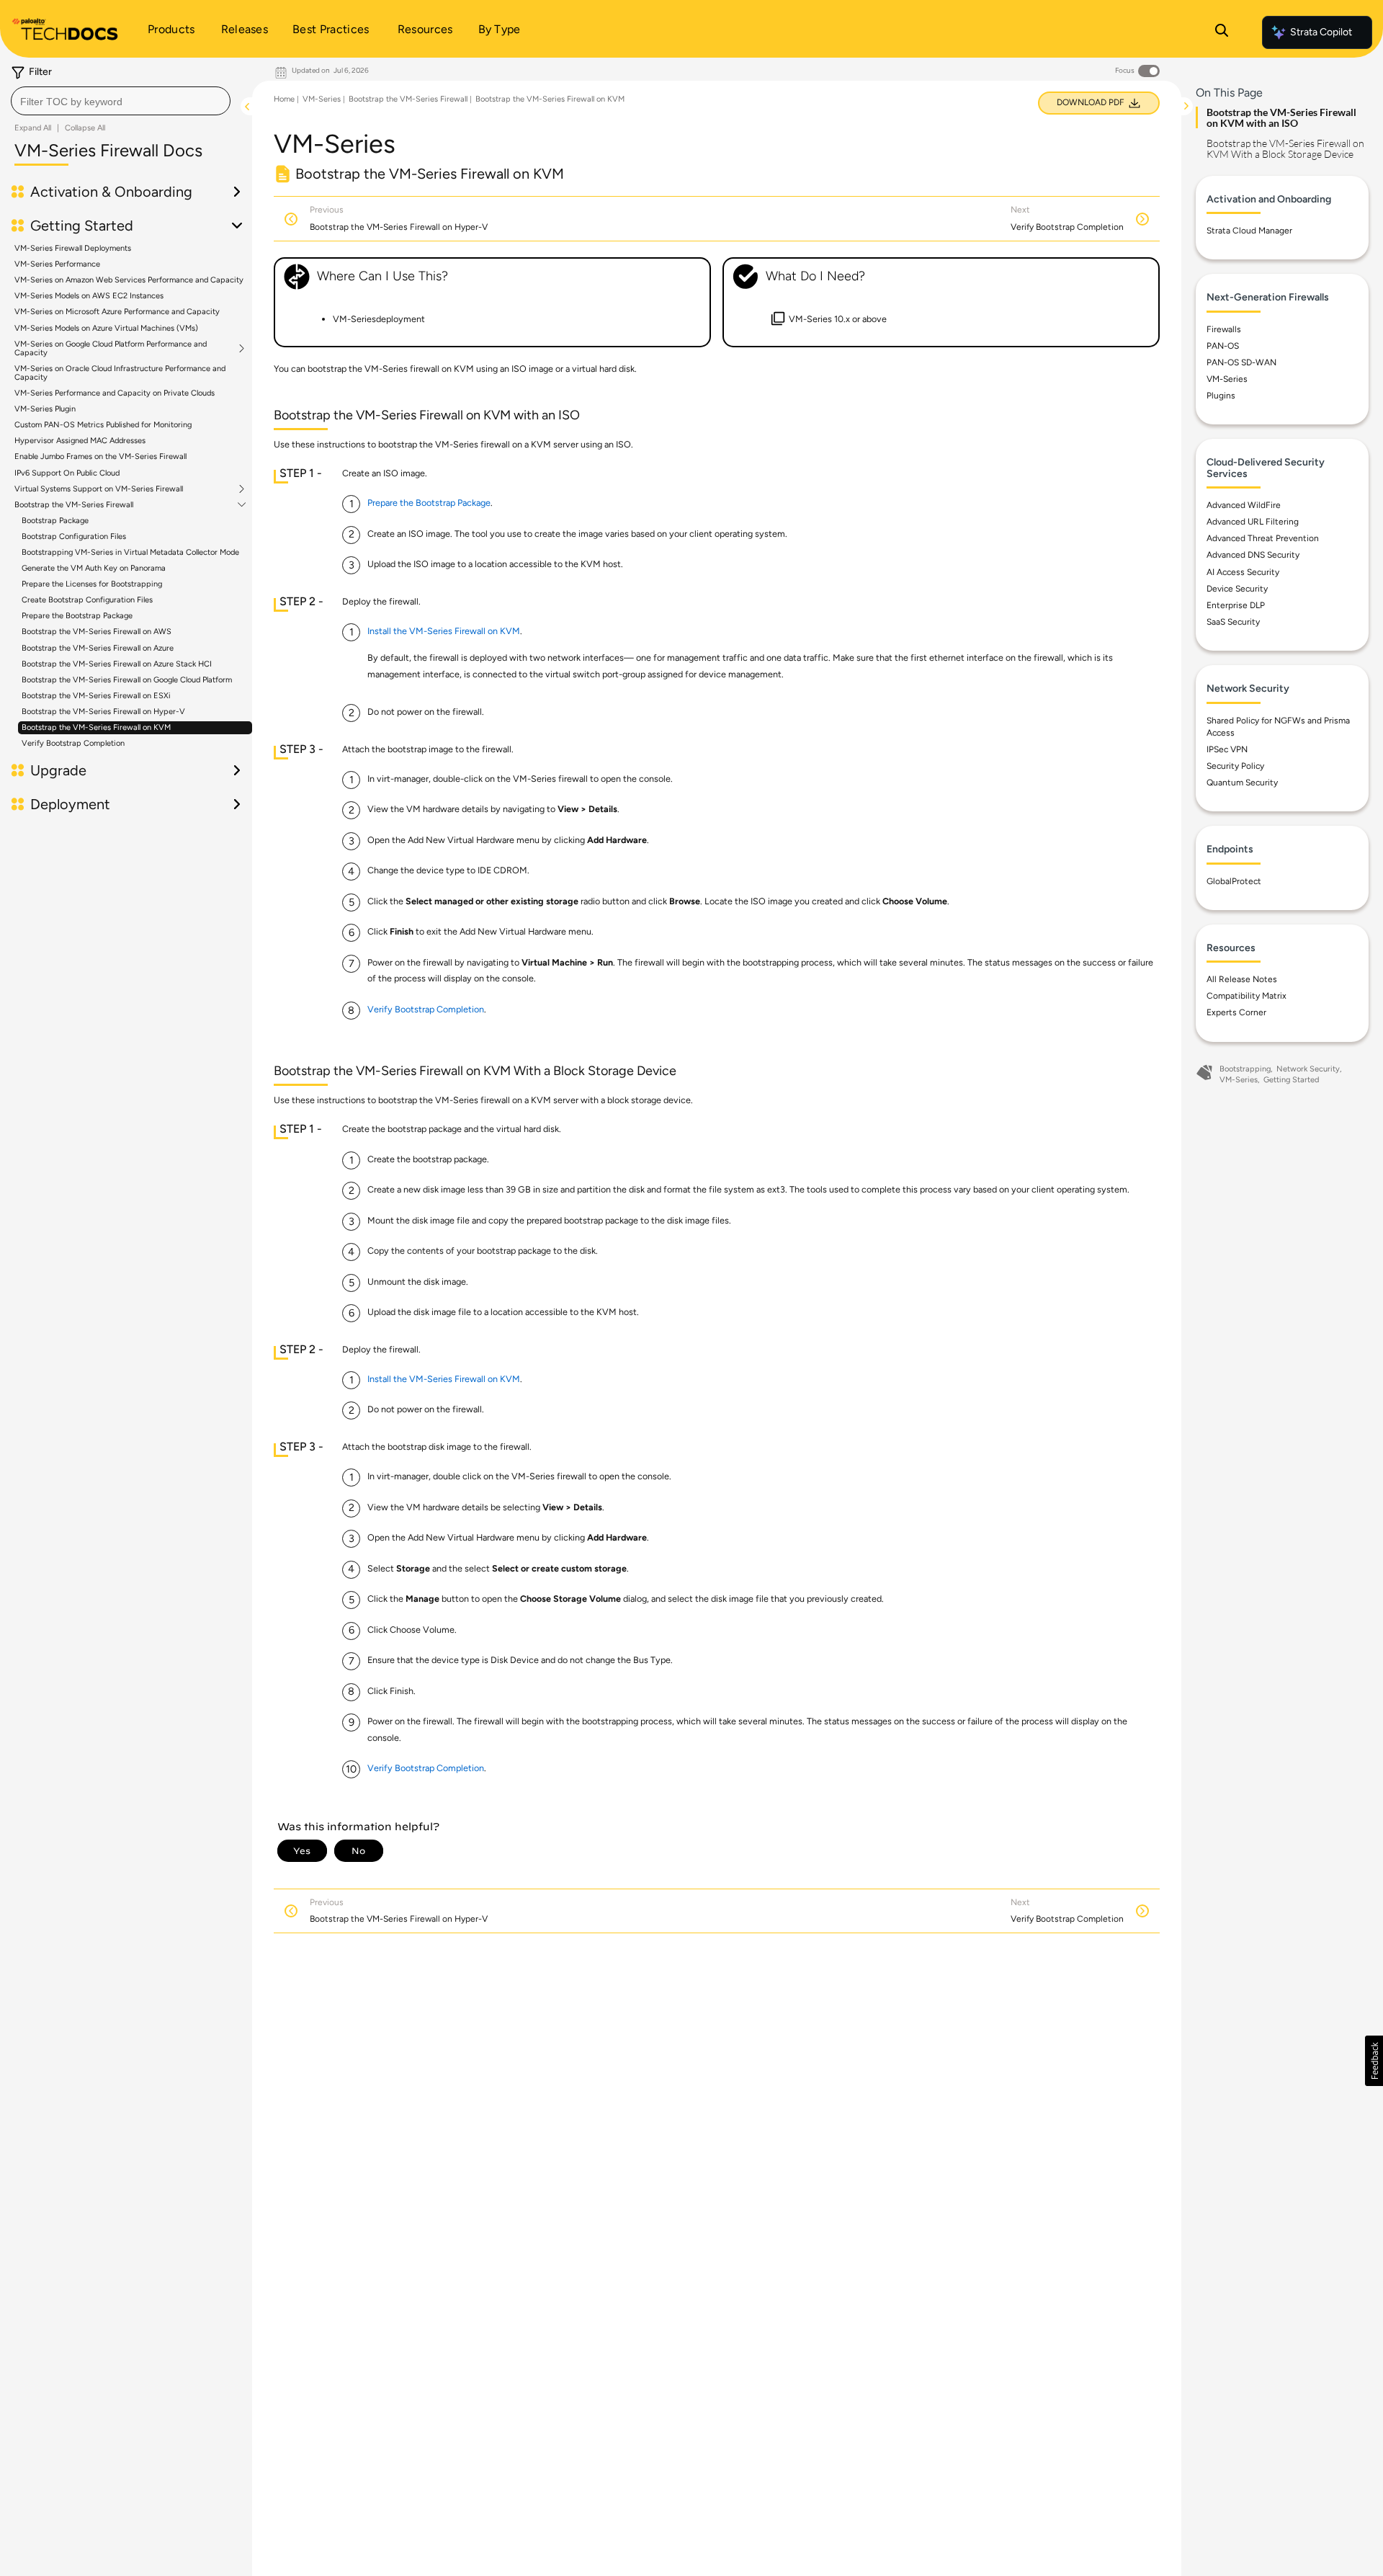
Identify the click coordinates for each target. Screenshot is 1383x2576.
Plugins (1221, 396)
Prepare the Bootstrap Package (77, 616)
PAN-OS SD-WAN (1241, 362)
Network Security (1308, 1069)
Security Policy (1235, 766)
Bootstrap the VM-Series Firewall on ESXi (96, 696)
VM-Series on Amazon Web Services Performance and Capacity (129, 280)
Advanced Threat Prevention (1263, 538)
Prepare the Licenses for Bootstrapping (92, 584)
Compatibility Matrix (1247, 996)
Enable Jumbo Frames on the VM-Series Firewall (100, 456)
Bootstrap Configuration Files (74, 536)
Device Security (1237, 589)
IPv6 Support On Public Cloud (67, 473)
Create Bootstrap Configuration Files (87, 600)
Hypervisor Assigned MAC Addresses (80, 441)
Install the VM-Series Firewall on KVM (444, 631)
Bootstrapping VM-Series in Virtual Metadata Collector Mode (130, 552)
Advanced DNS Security (1253, 555)
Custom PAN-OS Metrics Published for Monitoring (103, 425)
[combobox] (121, 101)
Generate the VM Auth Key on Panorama (94, 568)
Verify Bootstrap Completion (73, 743)
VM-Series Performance (57, 264)
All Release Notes (1242, 979)
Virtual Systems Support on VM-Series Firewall (99, 489)
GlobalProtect (1234, 881)
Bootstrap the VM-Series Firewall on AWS (97, 632)
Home (284, 99)
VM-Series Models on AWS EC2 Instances (89, 296)
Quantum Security (1242, 783)
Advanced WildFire (1244, 505)
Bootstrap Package (55, 521)
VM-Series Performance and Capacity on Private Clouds (115, 393)
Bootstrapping (1245, 1069)
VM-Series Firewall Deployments (73, 248)
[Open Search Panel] (1222, 32)
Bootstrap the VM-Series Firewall (74, 505)
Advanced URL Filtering (1253, 522)
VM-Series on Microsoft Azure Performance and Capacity (117, 312)
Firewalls (1224, 329)
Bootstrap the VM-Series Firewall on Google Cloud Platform (127, 680)
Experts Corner (1236, 1012)
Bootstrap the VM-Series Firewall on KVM (96, 727)
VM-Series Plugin (45, 409)
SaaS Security (1233, 622)
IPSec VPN (1227, 749)
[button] (1374, 2061)
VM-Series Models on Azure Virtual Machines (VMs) (106, 328)
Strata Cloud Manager (1249, 231)
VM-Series (322, 99)
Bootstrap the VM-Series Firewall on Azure (98, 648)
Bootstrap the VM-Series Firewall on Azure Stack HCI (117, 664)
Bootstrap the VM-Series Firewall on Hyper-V (103, 712)
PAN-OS (1223, 346)
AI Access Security (1243, 572)
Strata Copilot (1321, 32)
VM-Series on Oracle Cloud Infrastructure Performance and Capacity (120, 373)
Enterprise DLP (1236, 605)
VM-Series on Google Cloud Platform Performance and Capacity (111, 349)
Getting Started (1291, 1080)
